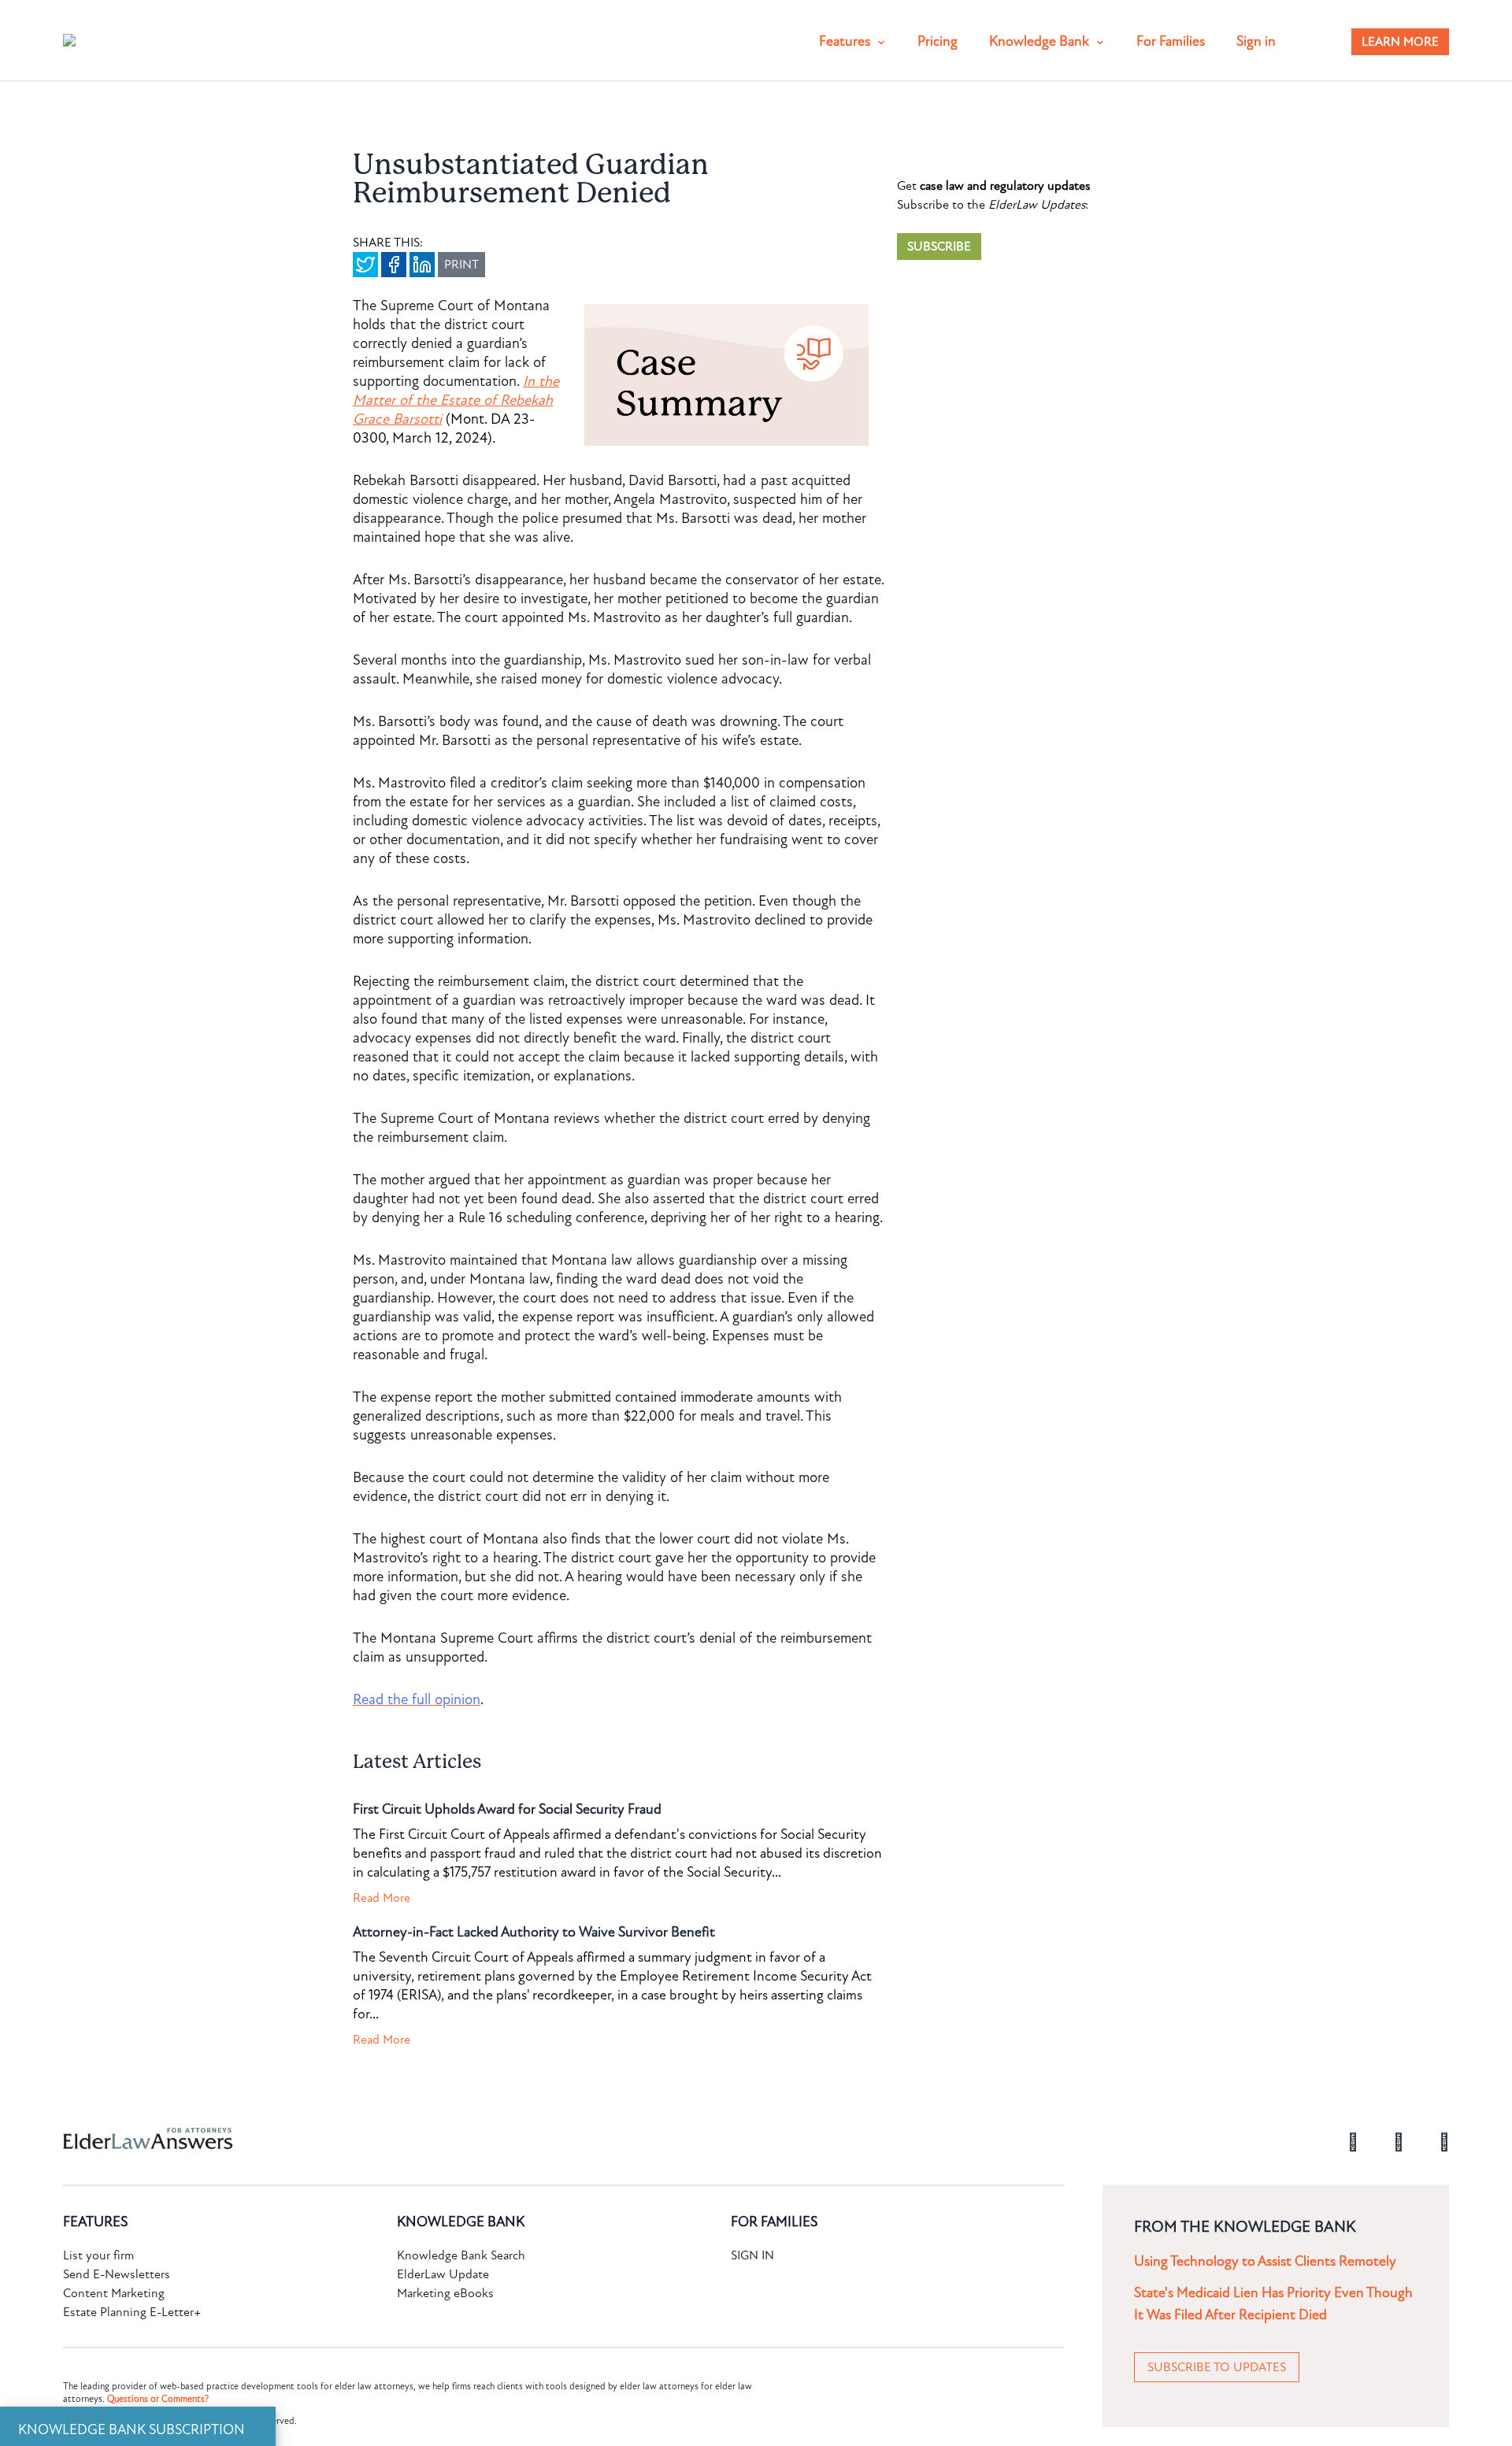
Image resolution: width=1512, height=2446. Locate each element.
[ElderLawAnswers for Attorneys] (706, 2138)
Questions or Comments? (158, 2399)
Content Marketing (114, 2293)
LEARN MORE (1400, 42)
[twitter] (1444, 2140)
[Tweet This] (365, 265)
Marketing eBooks (445, 2293)
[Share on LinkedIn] (422, 265)
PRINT (461, 265)
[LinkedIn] (1399, 2140)
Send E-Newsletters (117, 2274)
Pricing (938, 41)
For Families (1171, 41)
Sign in (1256, 41)
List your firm (98, 2255)
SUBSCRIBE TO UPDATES (1217, 2367)
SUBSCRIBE (939, 246)
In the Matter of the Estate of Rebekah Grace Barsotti (456, 400)
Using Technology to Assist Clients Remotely (1265, 2261)
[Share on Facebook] (394, 265)
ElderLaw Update (443, 2274)
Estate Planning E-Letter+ (132, 2312)
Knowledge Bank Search (461, 2255)
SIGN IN (752, 2255)
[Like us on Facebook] (1353, 2140)
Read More (382, 1898)
